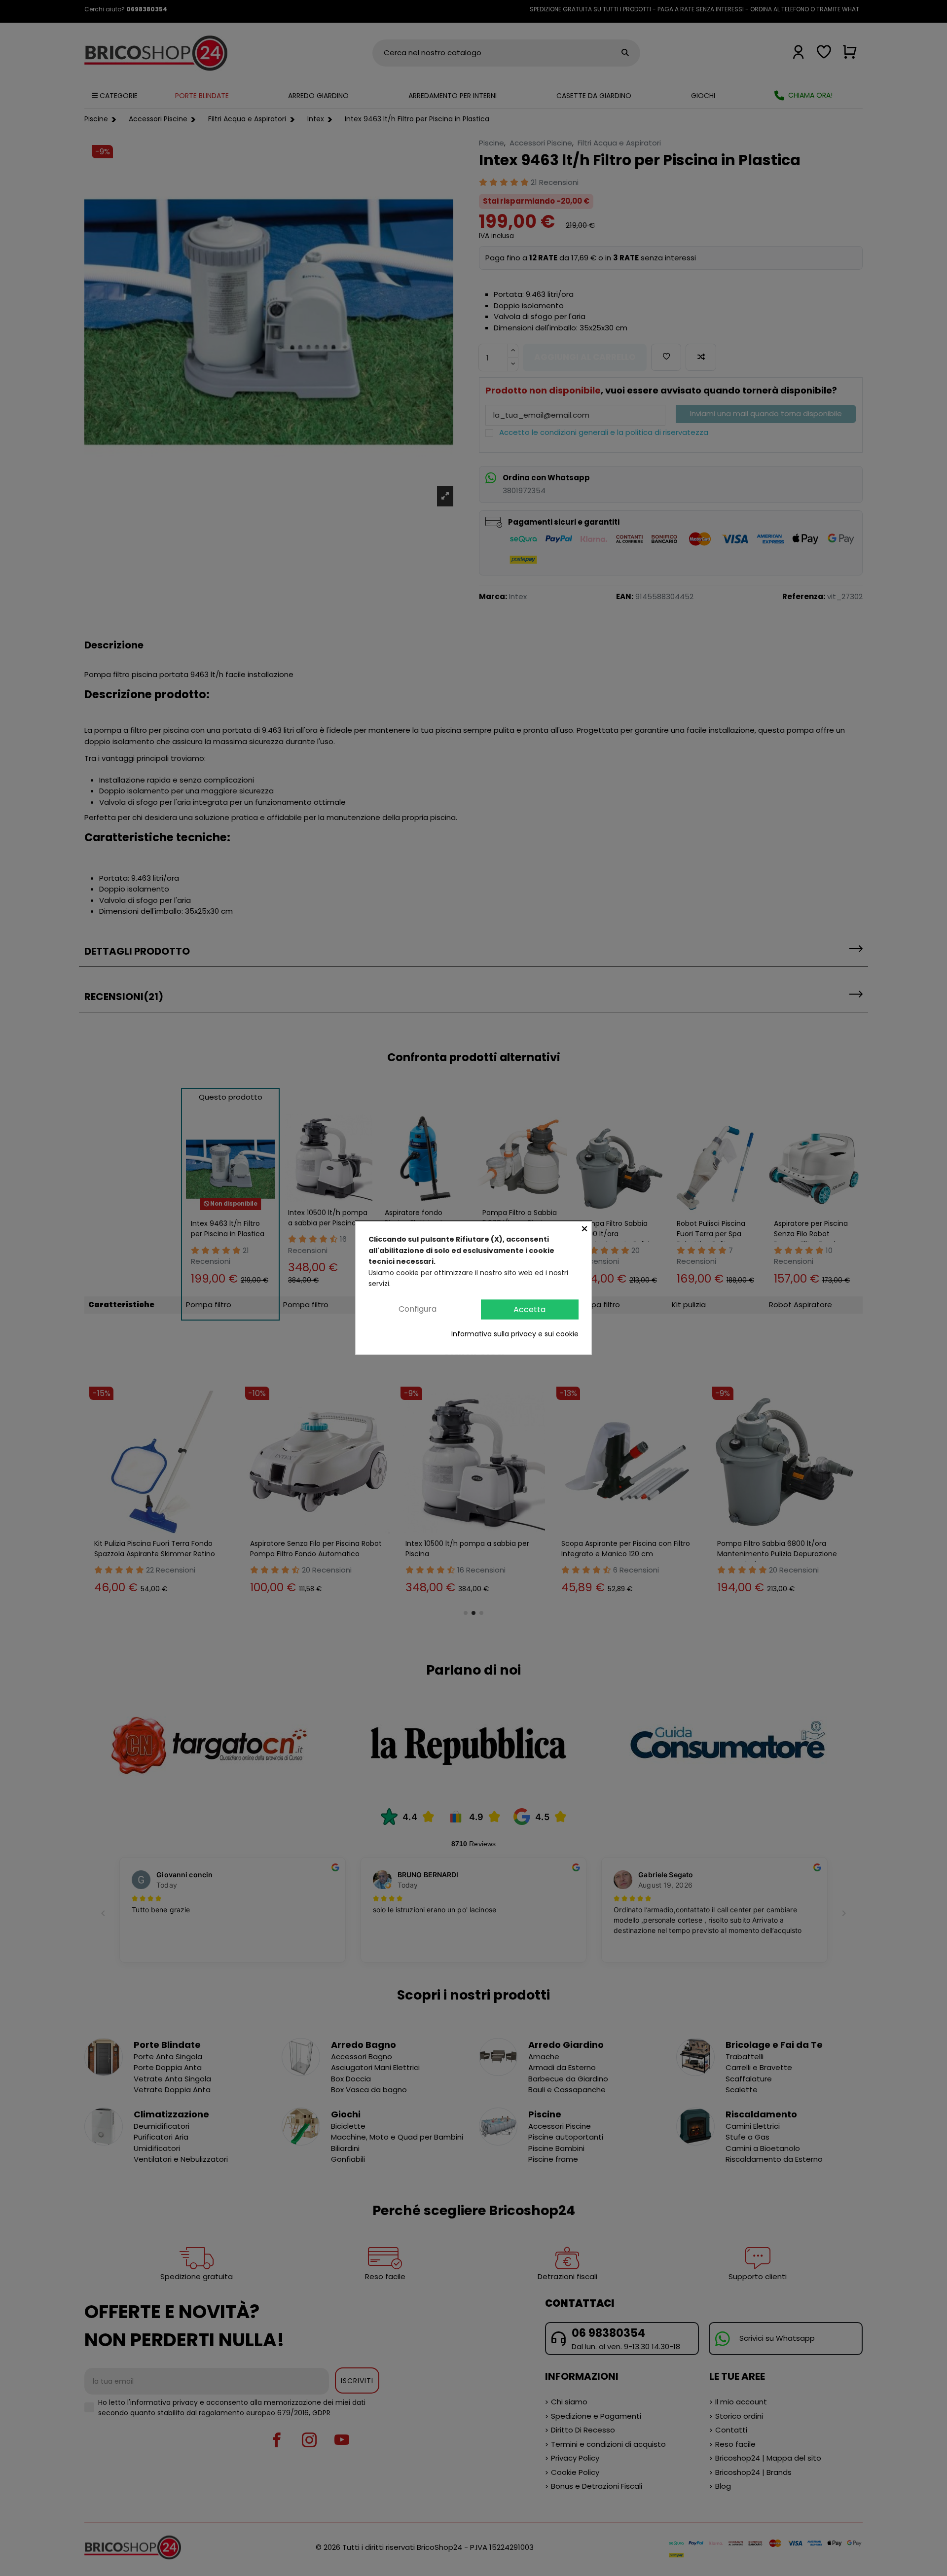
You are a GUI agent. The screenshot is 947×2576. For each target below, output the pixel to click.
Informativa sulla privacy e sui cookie (515, 1334)
